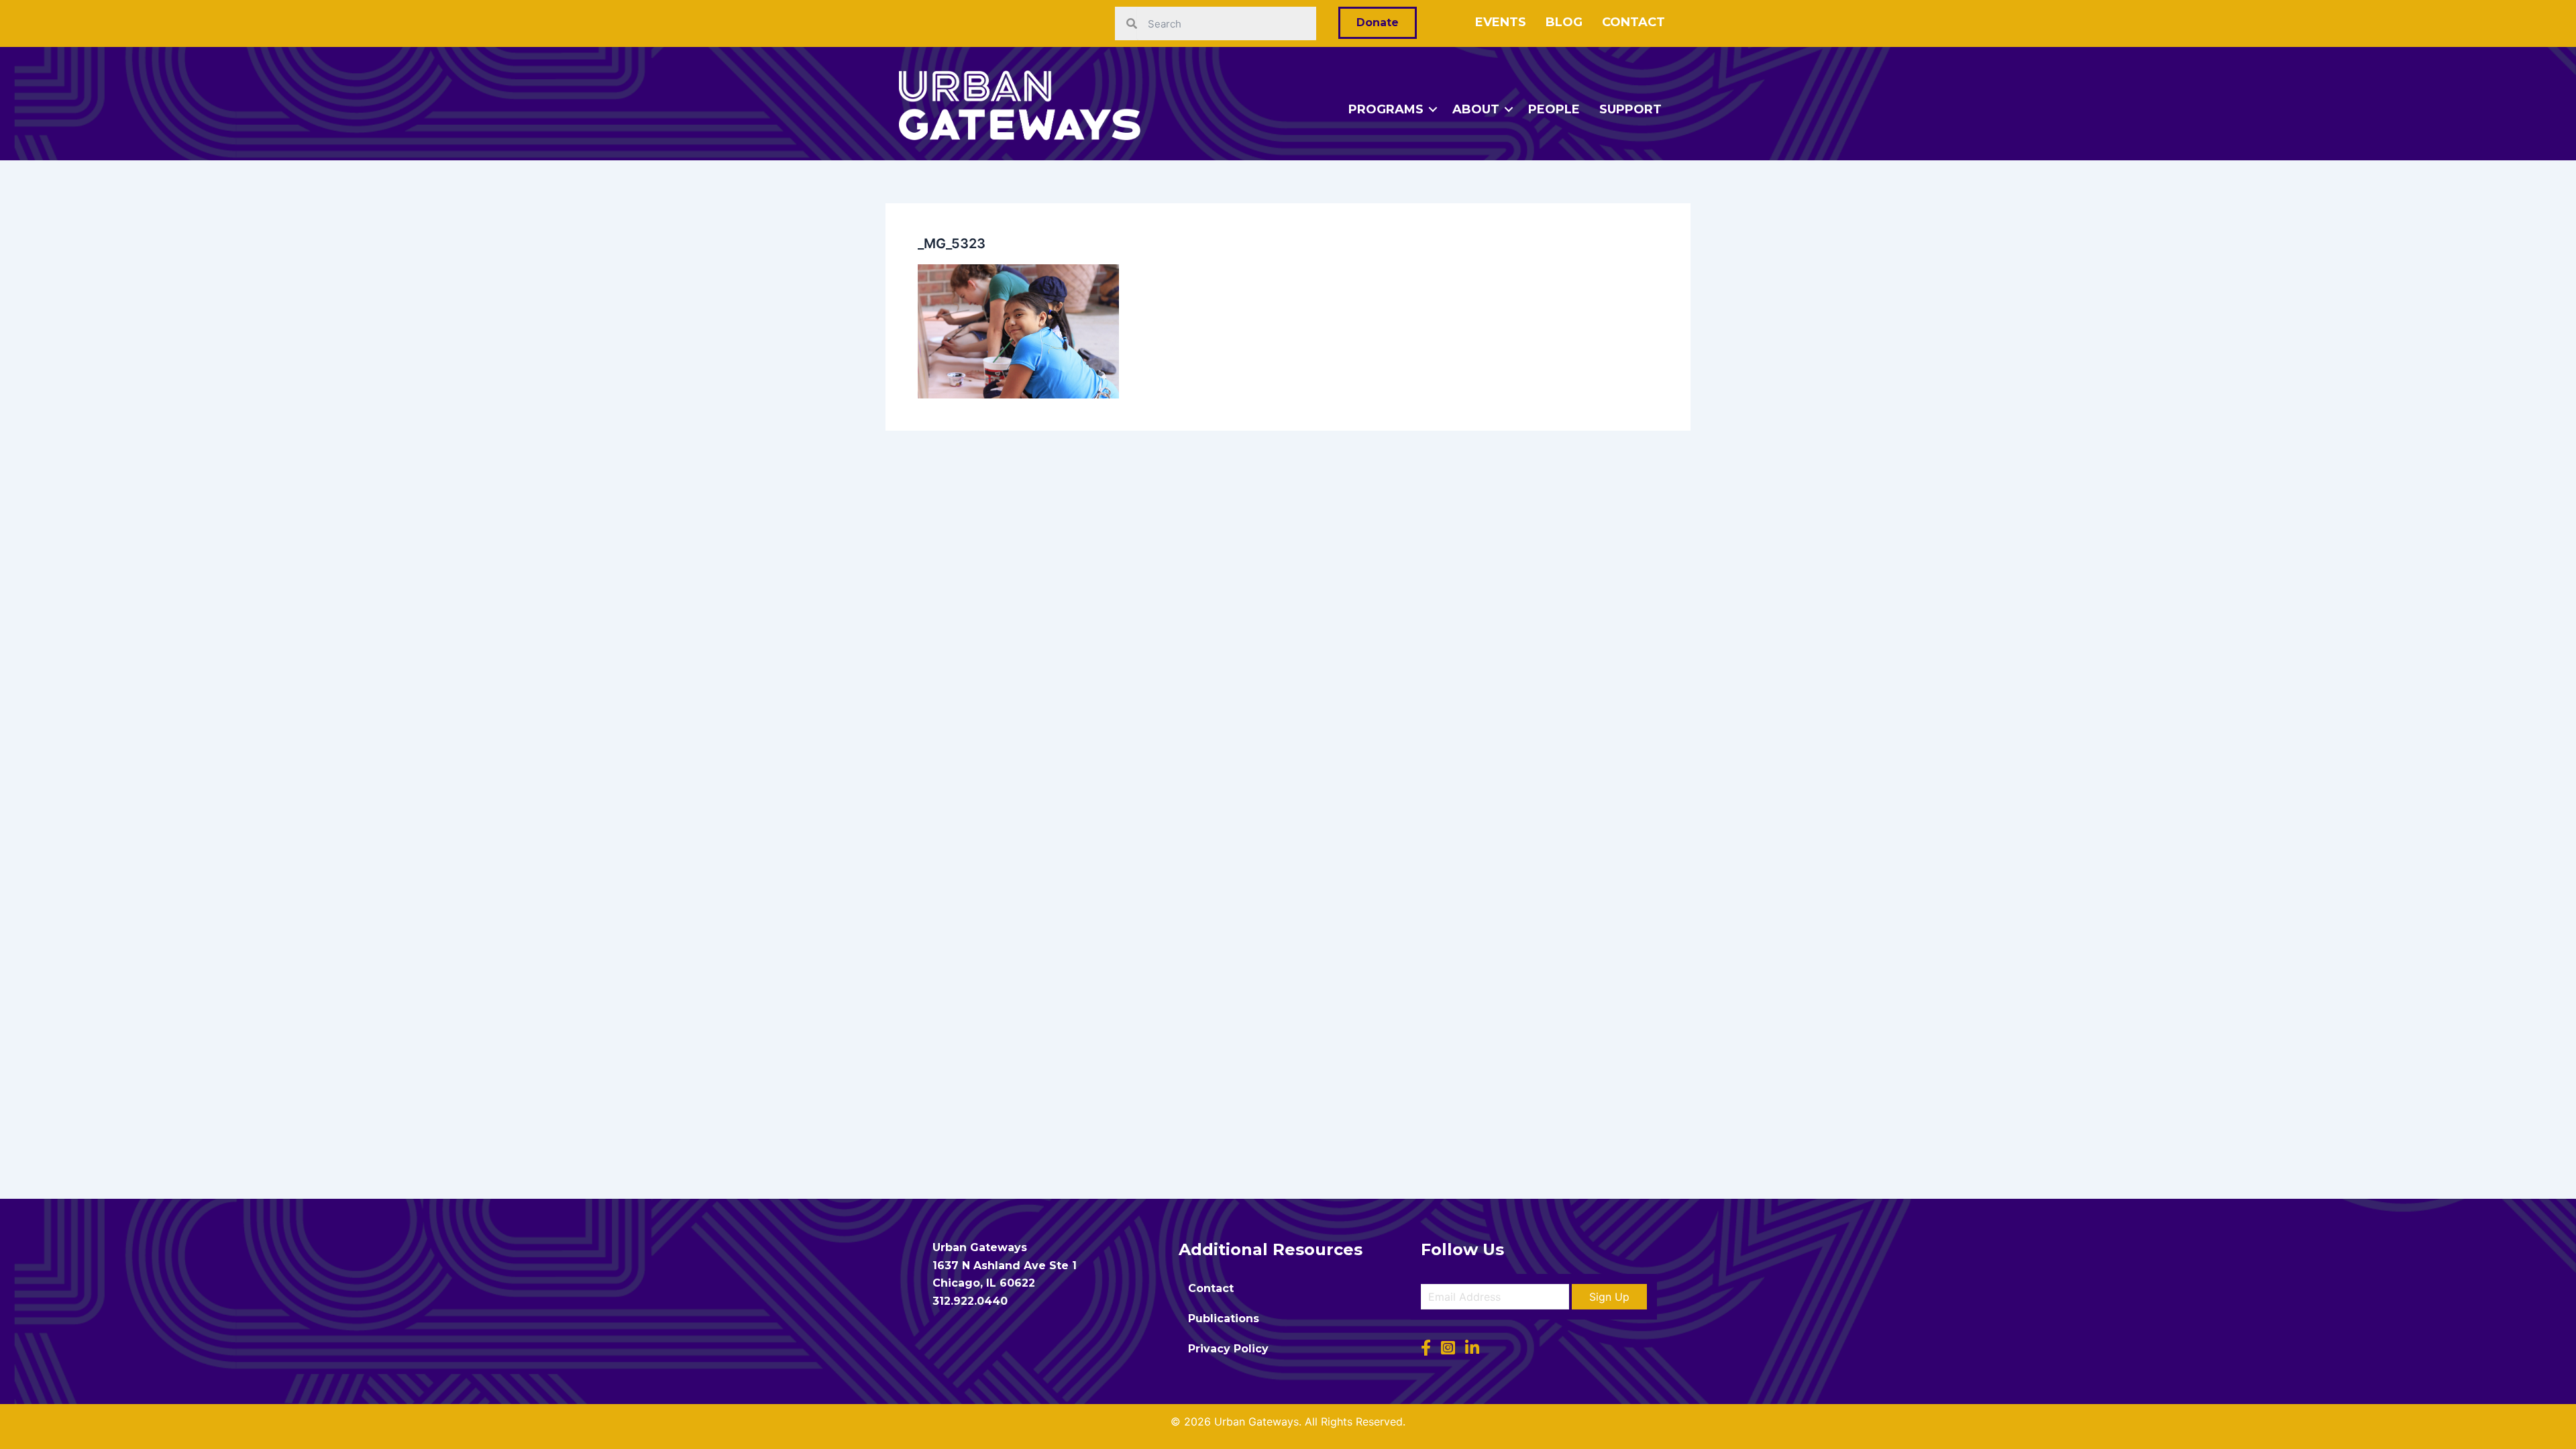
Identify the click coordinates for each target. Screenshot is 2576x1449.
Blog (1564, 22)
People (1554, 109)
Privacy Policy (1228, 1349)
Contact (1633, 22)
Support (1630, 109)
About (1476, 109)
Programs (1386, 109)
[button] (1609, 1297)
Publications (1224, 1319)
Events (1501, 22)
